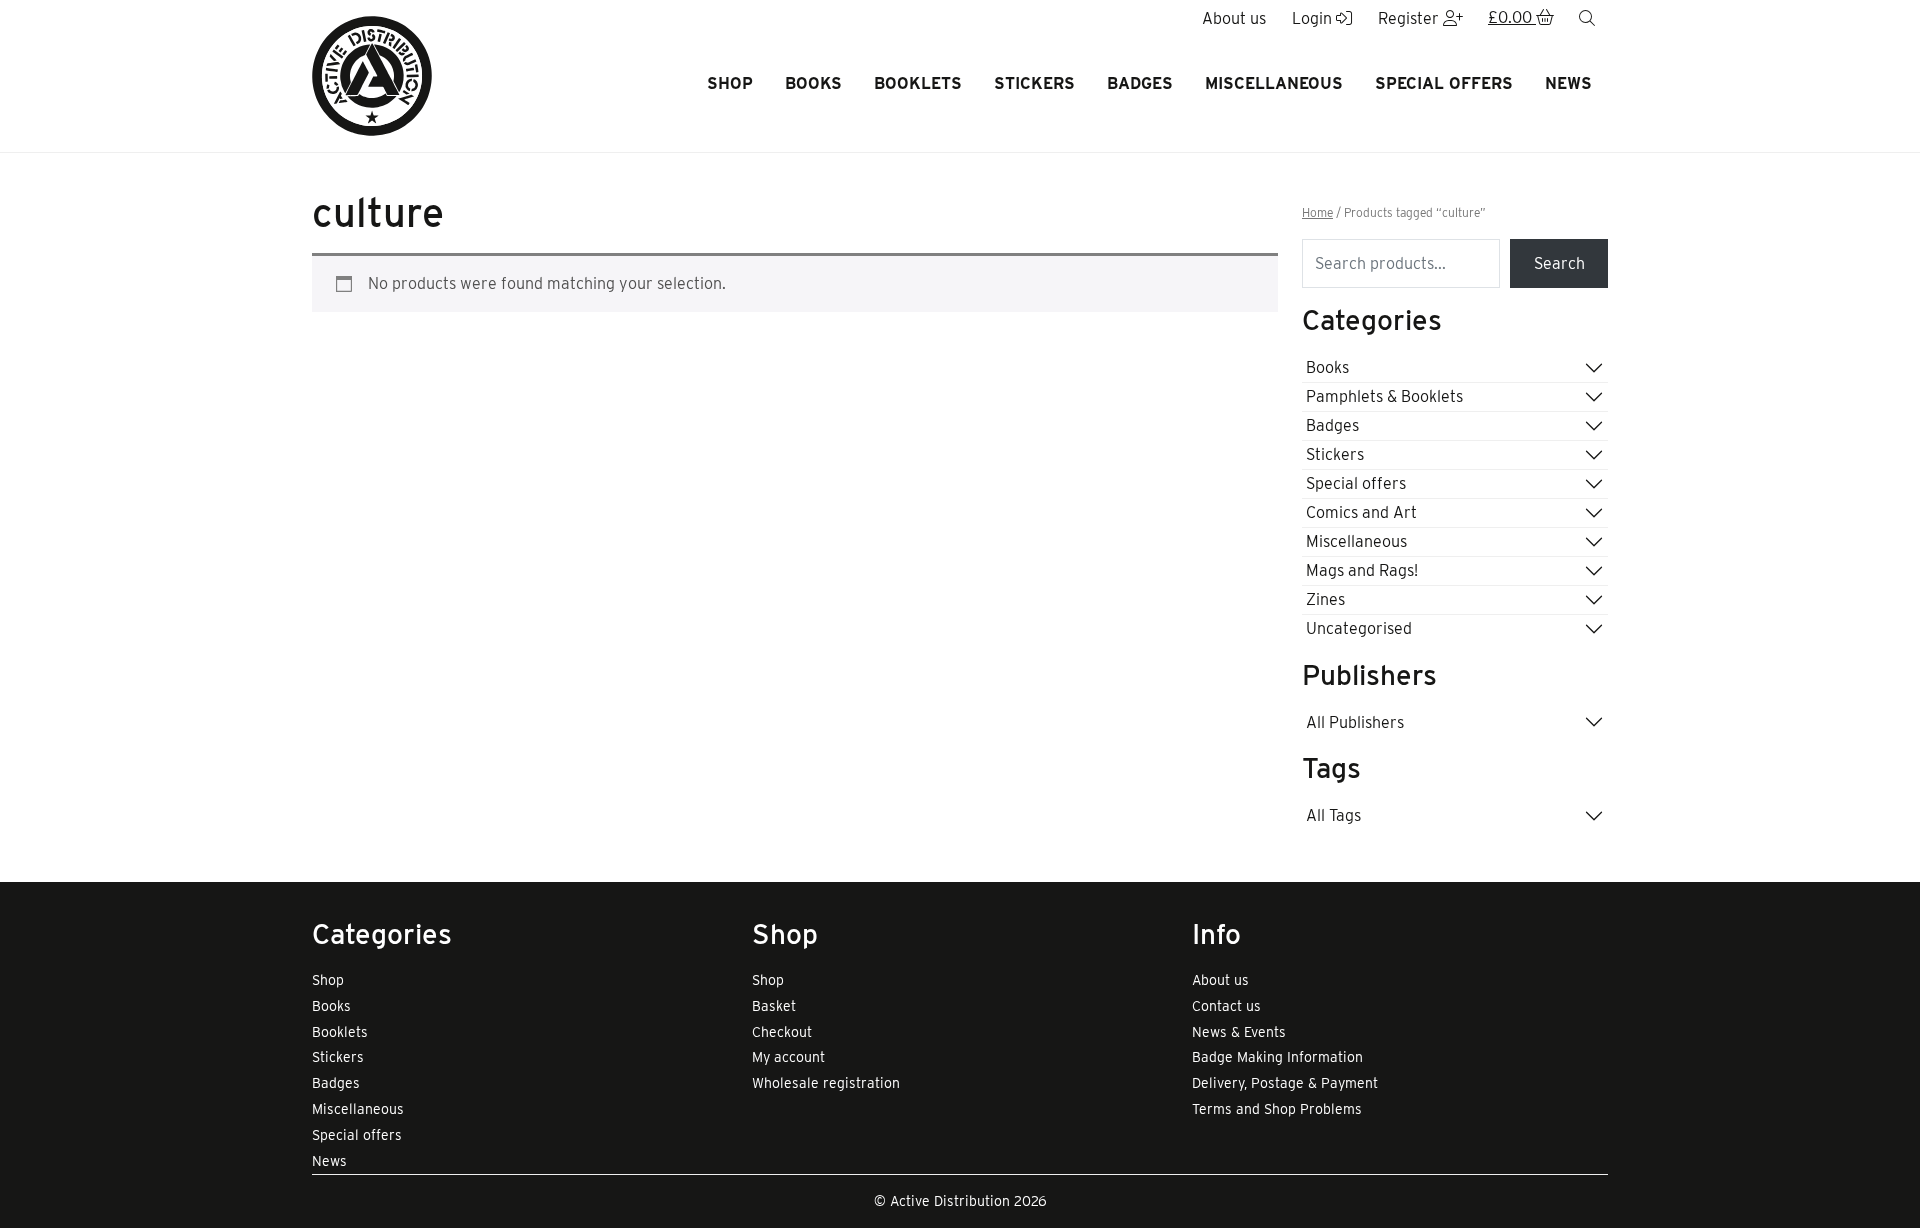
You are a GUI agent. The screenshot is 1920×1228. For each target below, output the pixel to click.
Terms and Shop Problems (1277, 1109)
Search (1559, 263)
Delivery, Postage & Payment (1285, 1083)
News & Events (1239, 1032)
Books (813, 83)
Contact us (1226, 1006)
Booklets (918, 83)
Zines (1325, 599)
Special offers (1444, 83)
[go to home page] (372, 74)
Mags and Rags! (1362, 570)
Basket (774, 1006)
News (1568, 83)
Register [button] (1410, 18)
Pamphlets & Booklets (1384, 396)
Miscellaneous (1274, 83)
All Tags (1333, 815)
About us (1220, 980)
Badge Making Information (1277, 1057)
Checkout (782, 1032)
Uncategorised (1359, 628)
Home (1317, 213)
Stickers (1034, 83)
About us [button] (1234, 18)
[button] (1521, 19)
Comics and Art (1361, 512)
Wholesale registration (826, 1083)
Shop (730, 83)
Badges (1140, 83)
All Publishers (1355, 722)
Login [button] (1314, 18)
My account (788, 1057)
